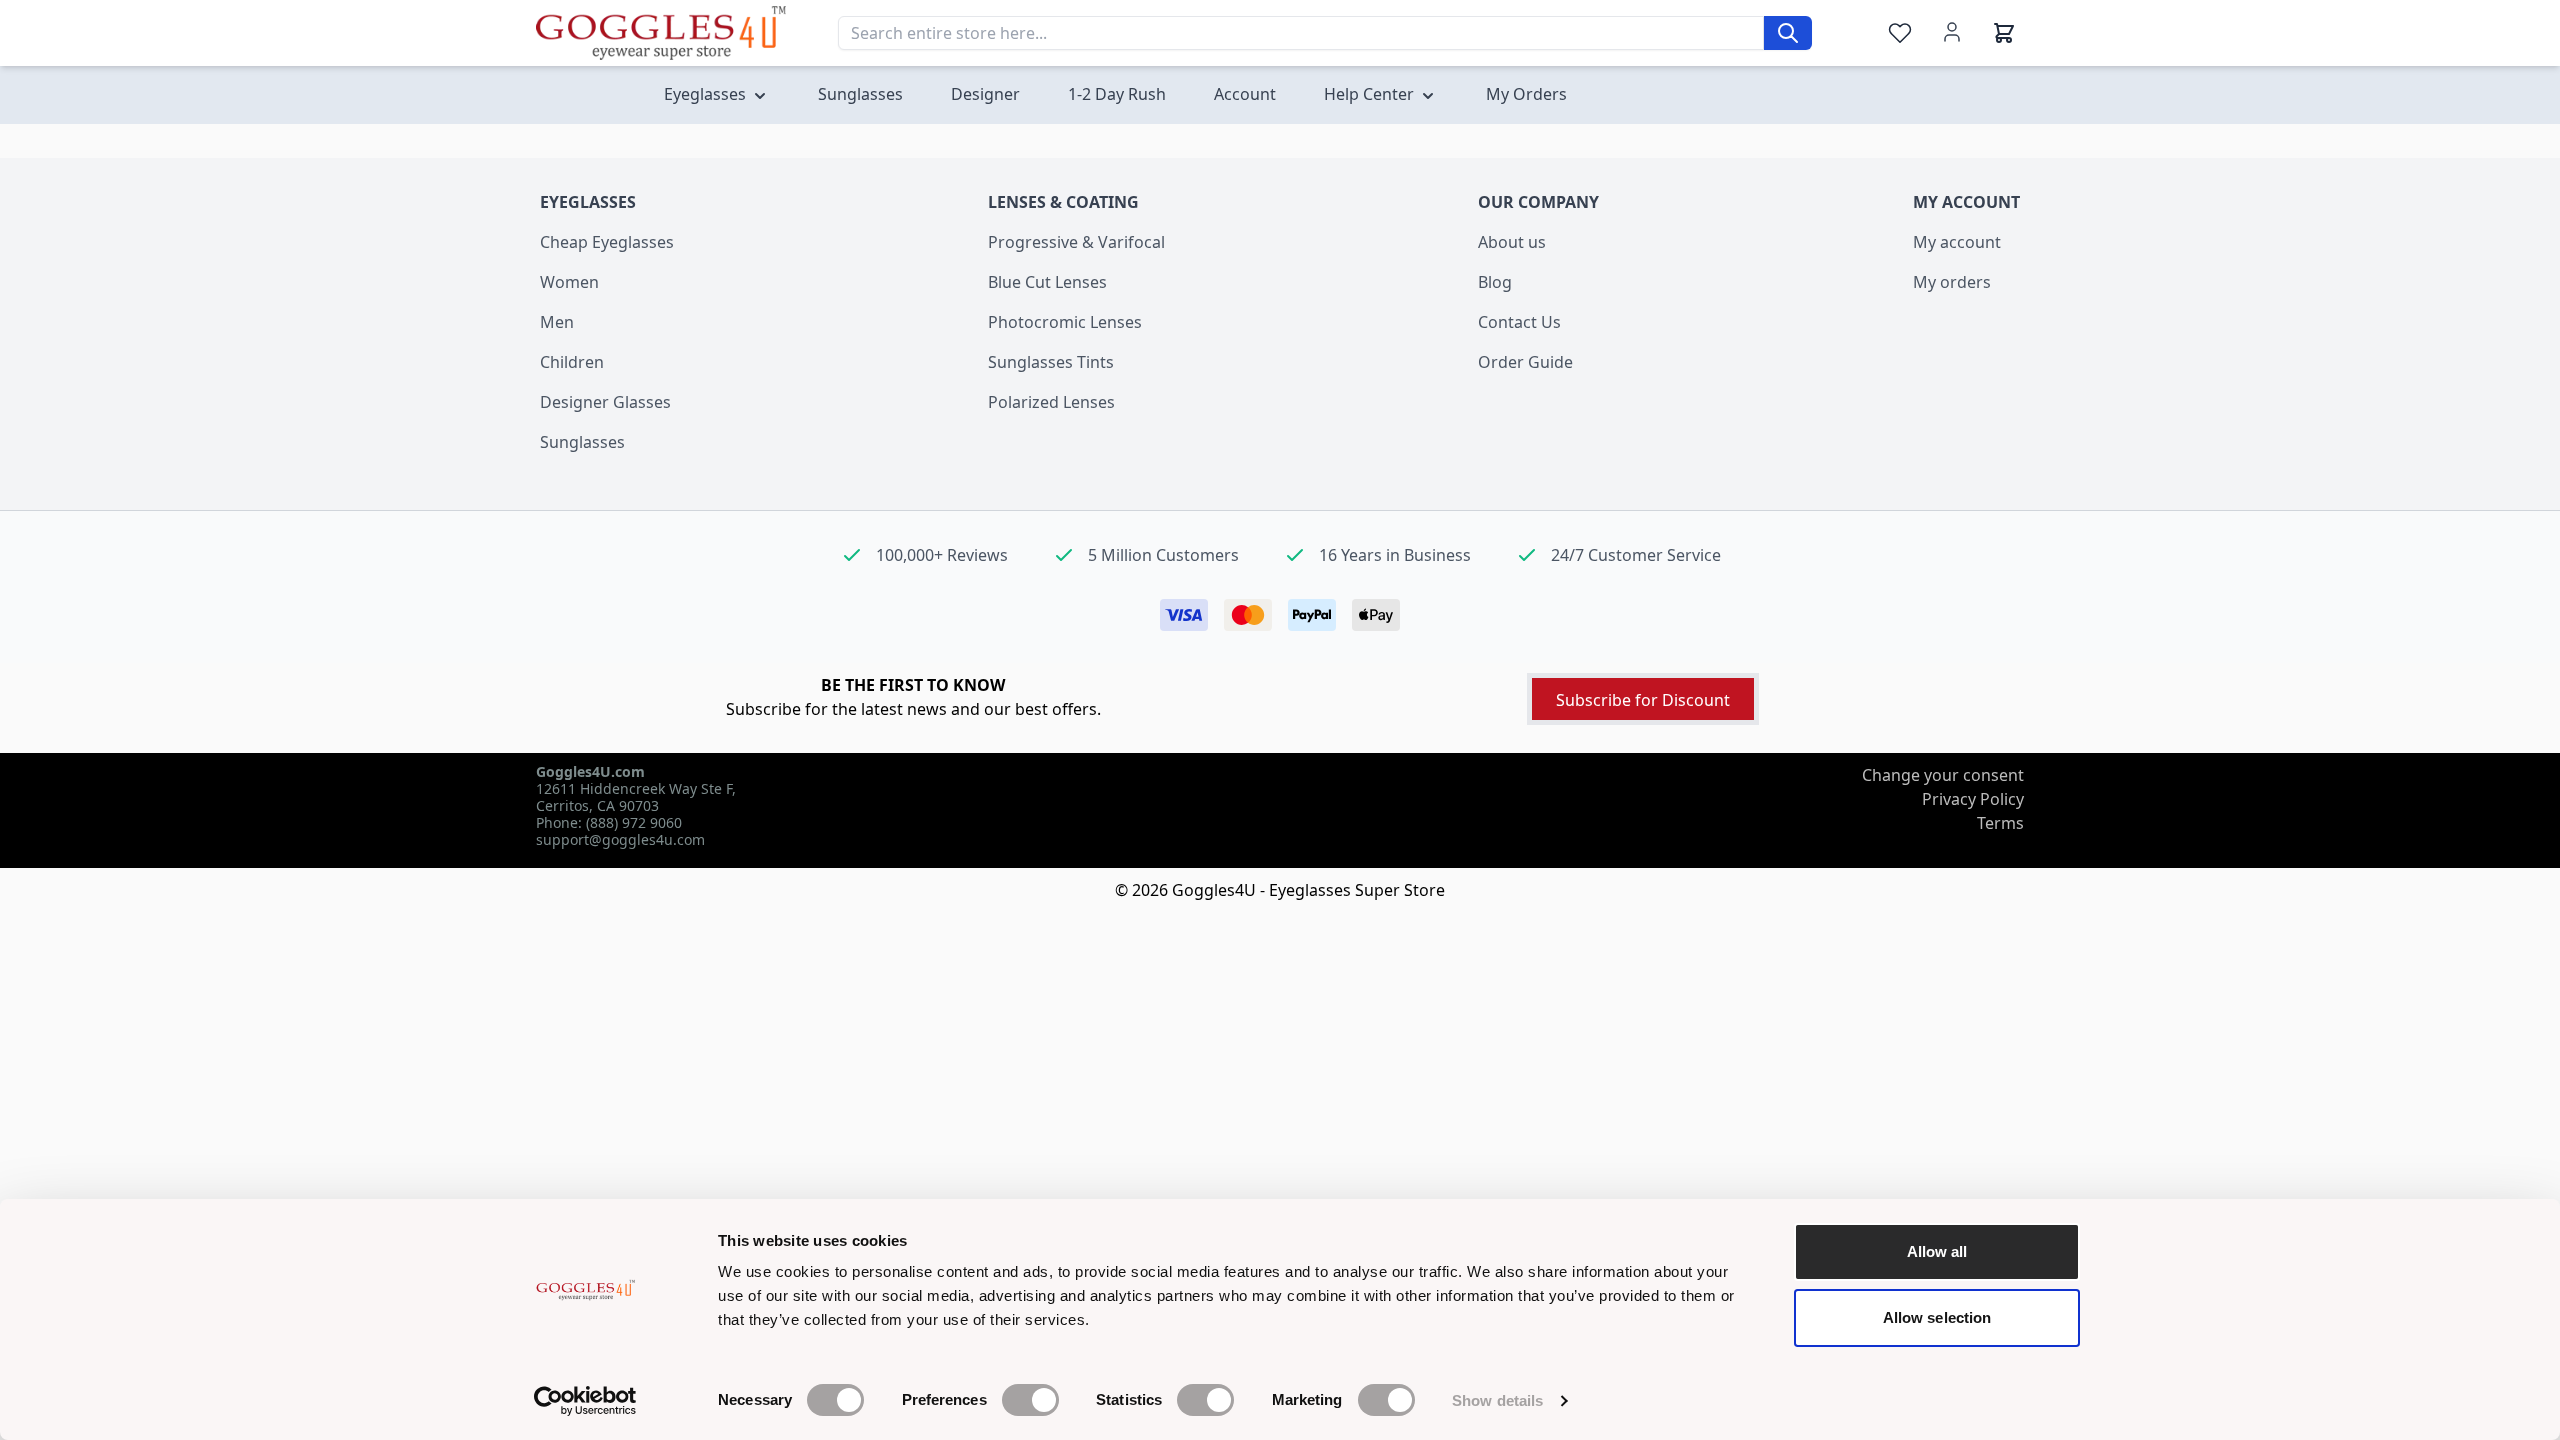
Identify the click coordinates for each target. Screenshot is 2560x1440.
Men (557, 322)
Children (572, 362)
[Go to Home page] (661, 32)
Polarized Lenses (1051, 402)
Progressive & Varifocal (1076, 242)
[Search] (1788, 33)
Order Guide (1525, 362)
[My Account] (1952, 32)
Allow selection (1937, 1317)
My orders (1952, 282)
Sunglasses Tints (1051, 362)
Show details (1497, 1400)
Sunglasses (582, 442)
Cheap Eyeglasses (607, 242)
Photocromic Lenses (1065, 322)
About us (1512, 242)
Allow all (1937, 1251)
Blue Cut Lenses (1047, 282)
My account (1957, 242)
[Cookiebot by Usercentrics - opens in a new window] (585, 1401)
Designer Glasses (605, 402)
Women (569, 282)
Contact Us (1519, 322)
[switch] (1030, 1400)
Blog (1495, 282)
